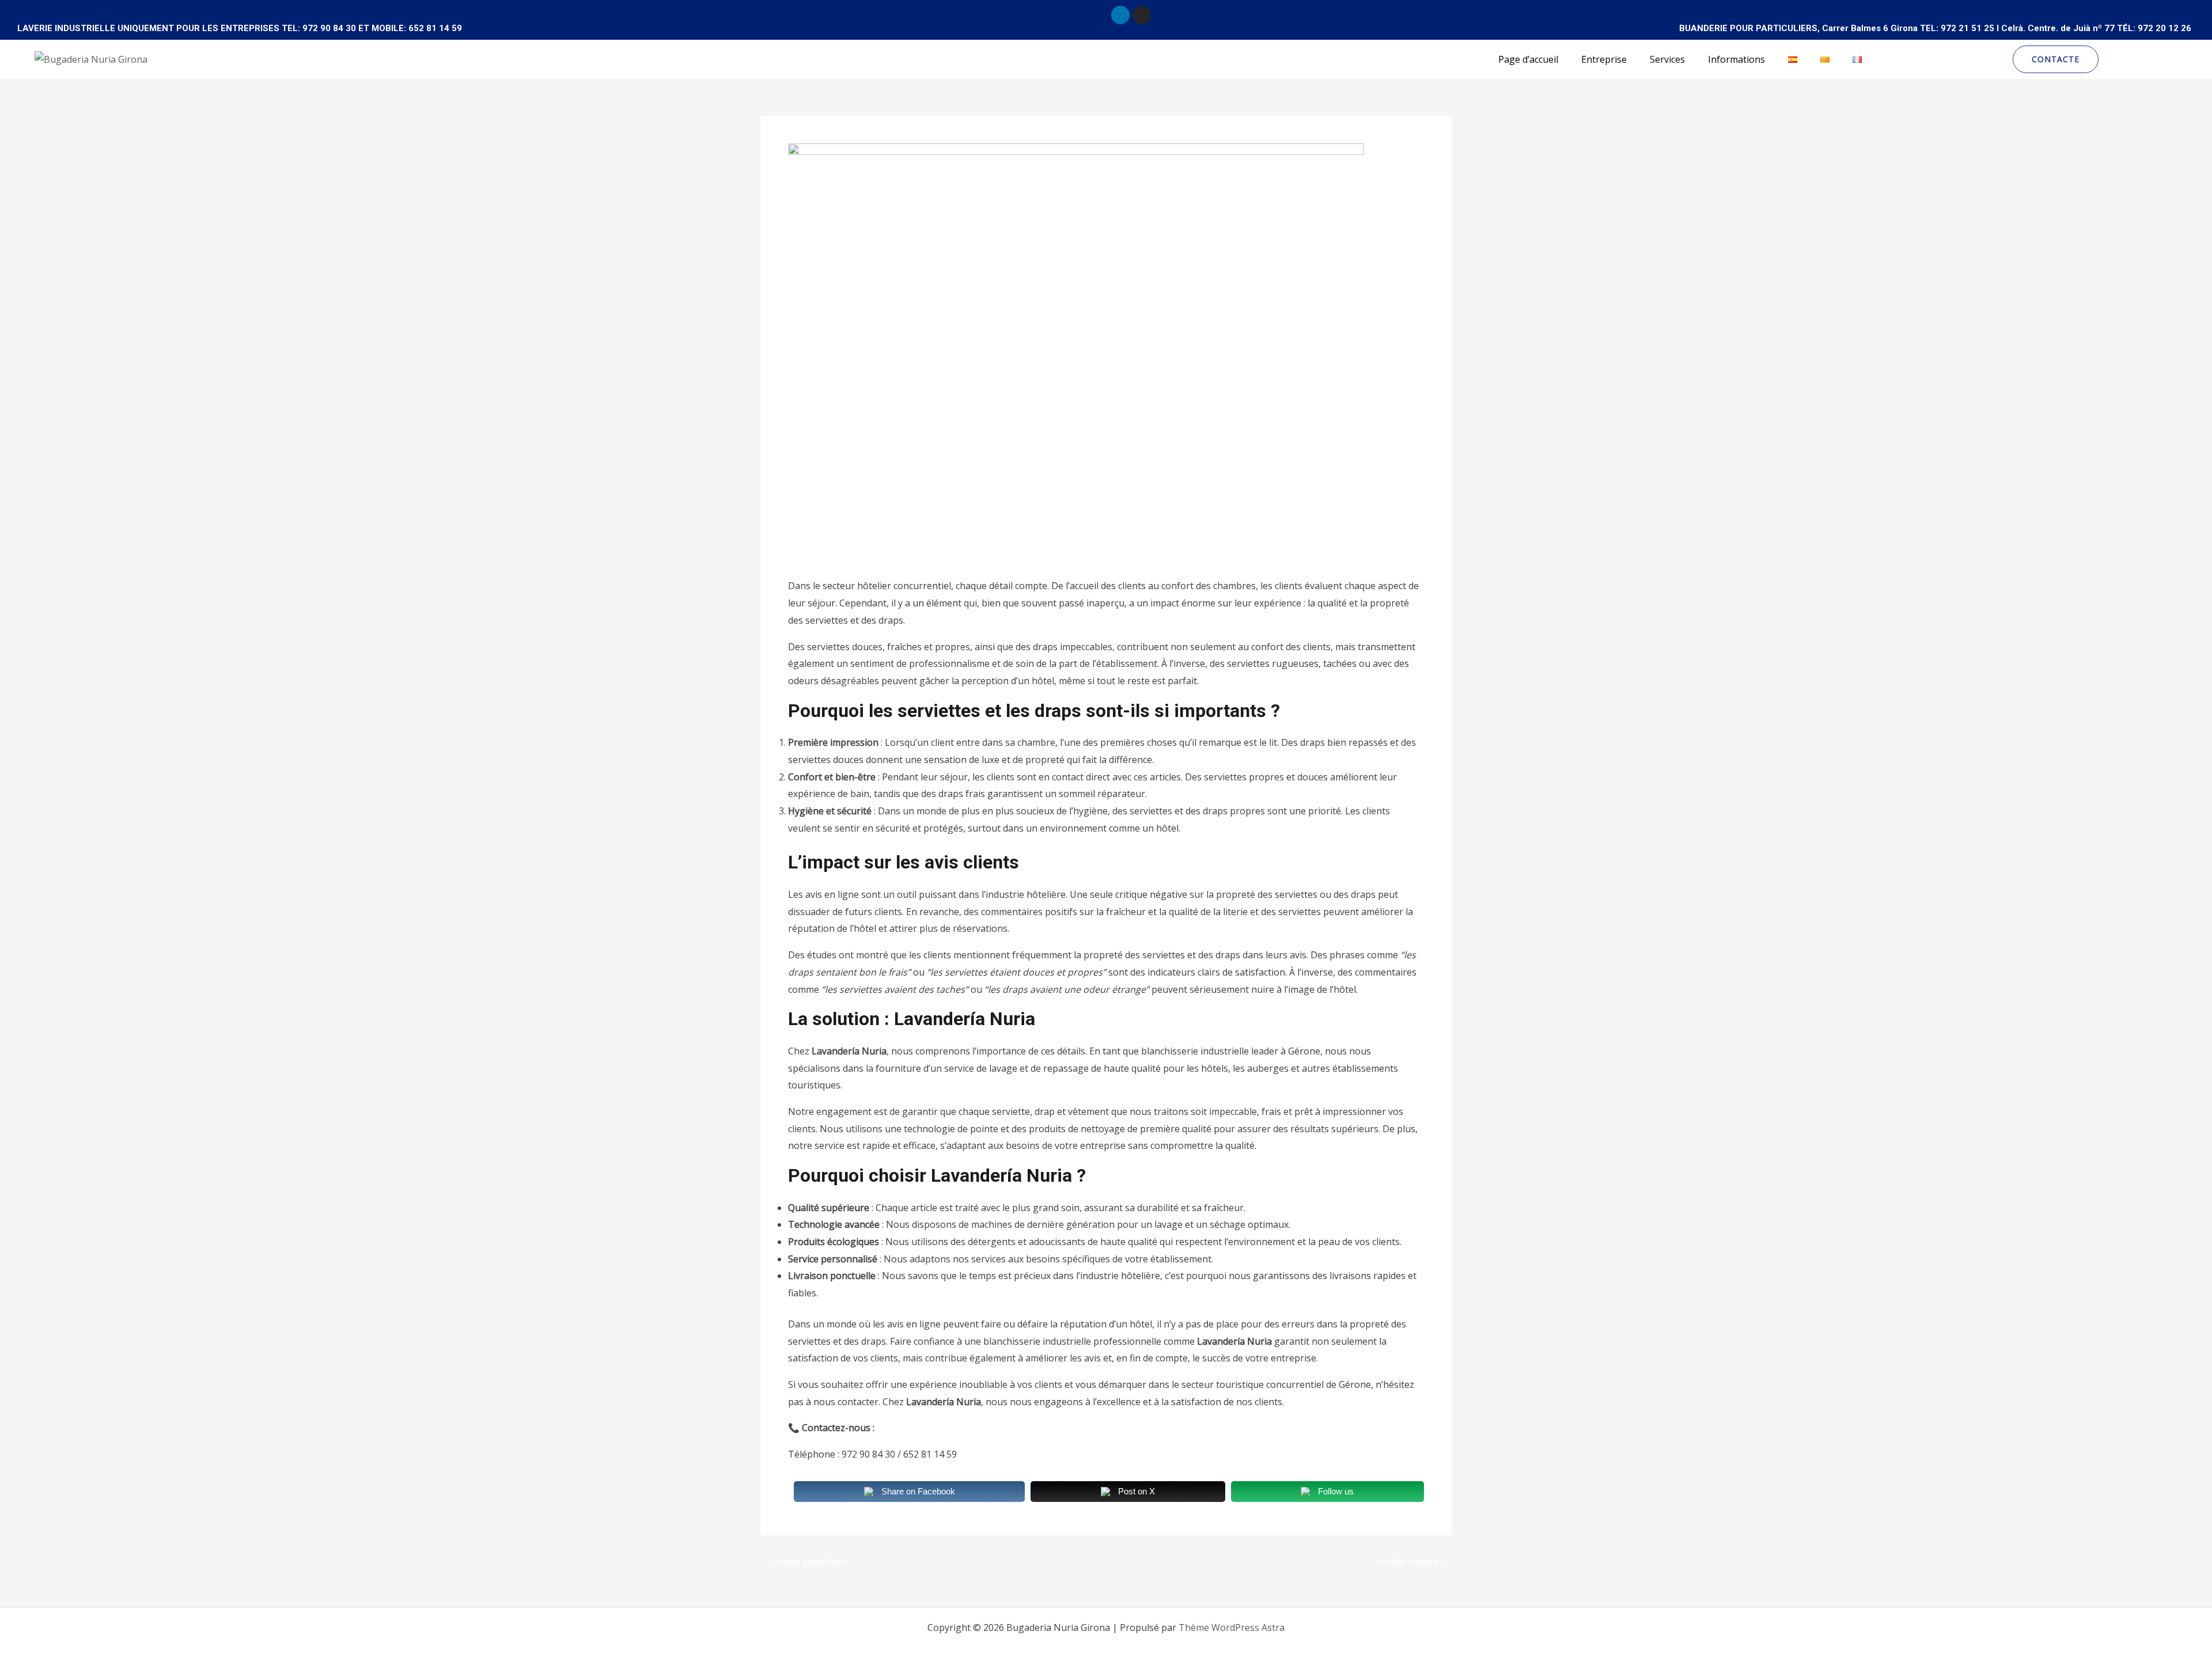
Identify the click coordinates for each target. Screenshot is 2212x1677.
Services (1667, 59)
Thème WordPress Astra (1232, 1627)
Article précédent (804, 1562)
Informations (1736, 59)
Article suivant (1414, 1562)
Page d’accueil (1528, 59)
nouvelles (815, 552)
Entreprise (1604, 59)
